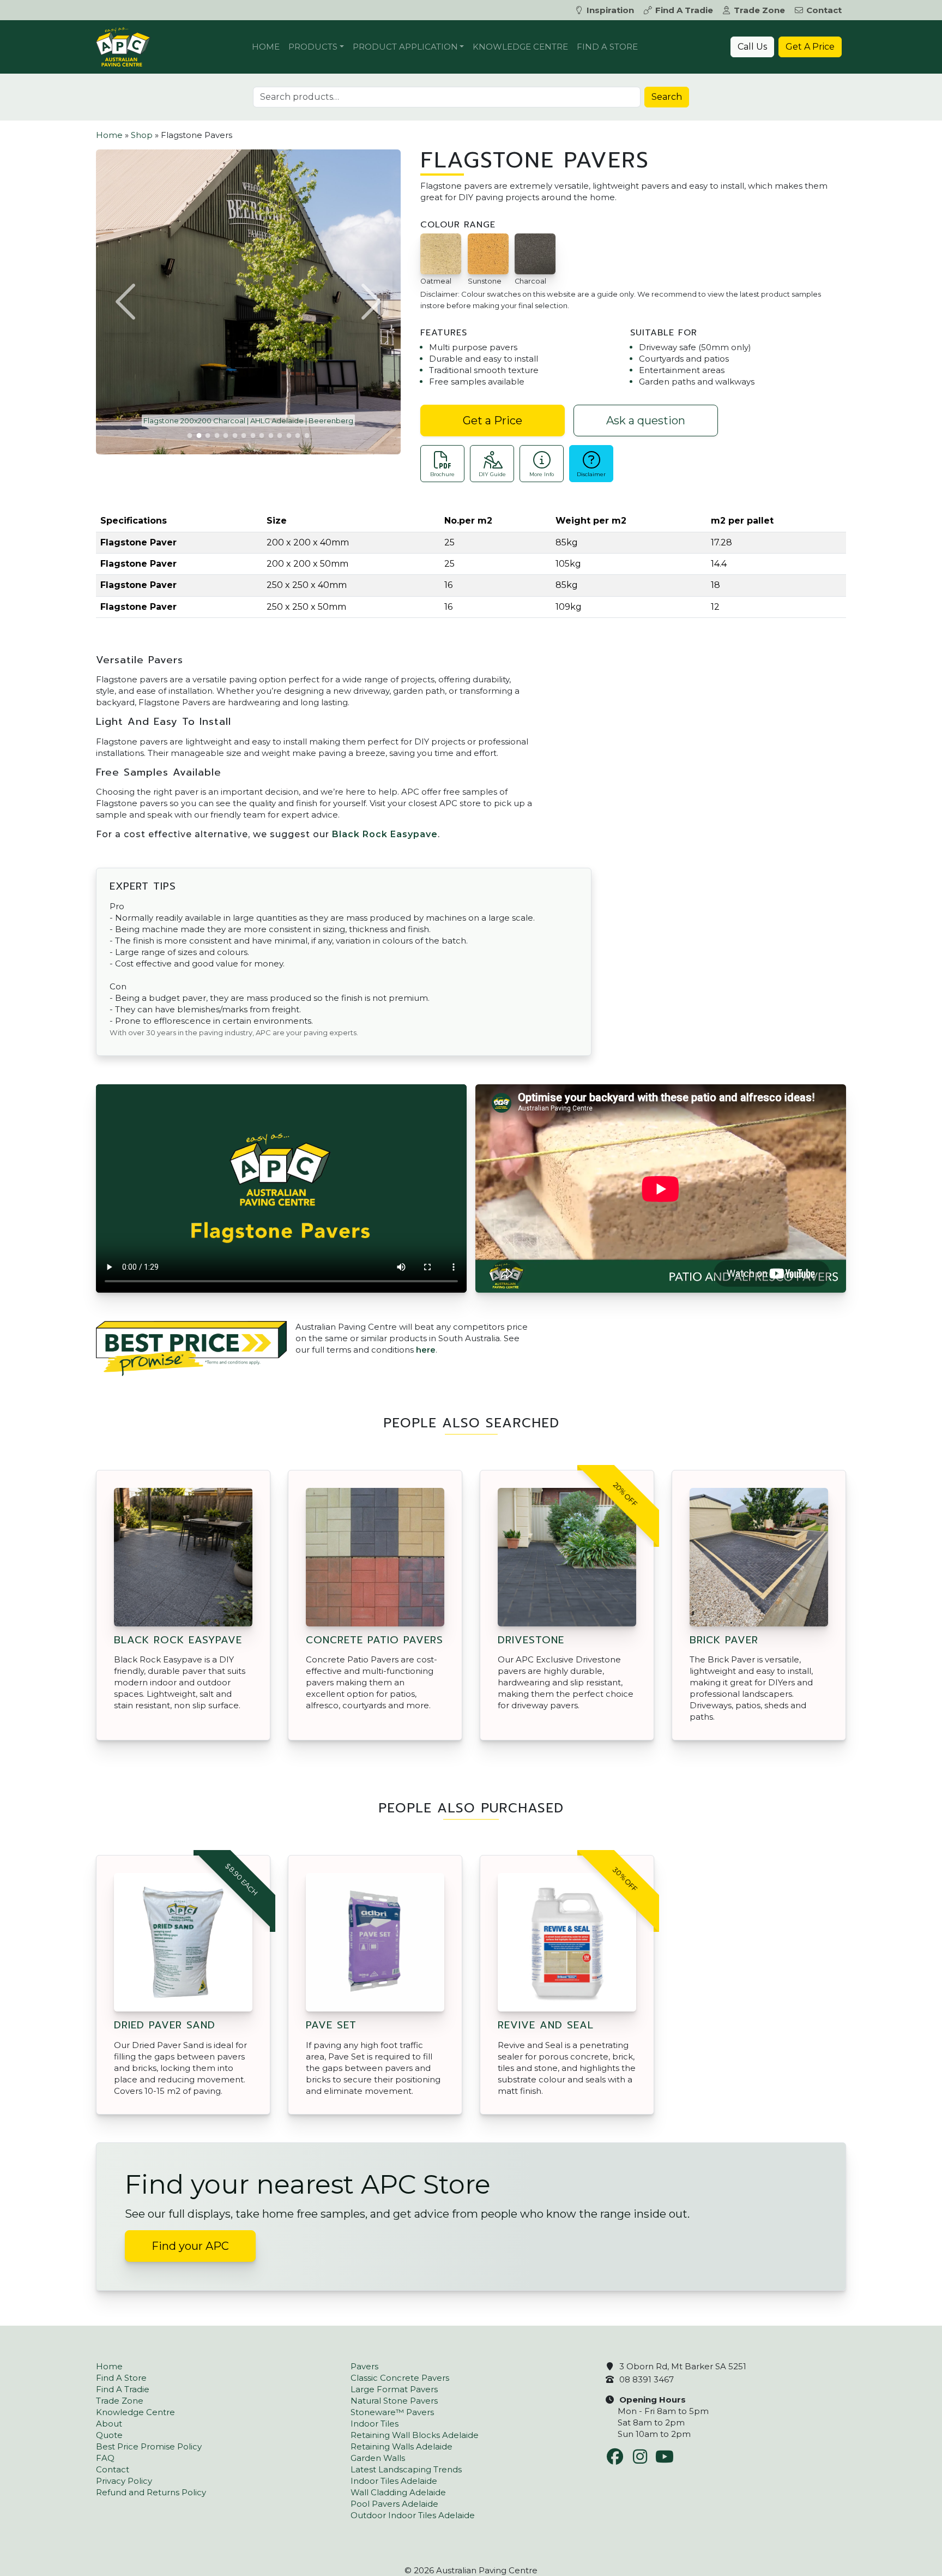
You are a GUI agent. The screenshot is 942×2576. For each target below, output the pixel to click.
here (426, 1350)
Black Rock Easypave (385, 834)
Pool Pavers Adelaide (394, 2504)
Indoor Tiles (375, 2424)
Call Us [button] (752, 47)
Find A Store (607, 47)
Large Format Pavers (394, 2389)
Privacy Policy (124, 2481)
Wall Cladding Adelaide (398, 2492)
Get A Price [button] (810, 47)
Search (667, 97)
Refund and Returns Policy (151, 2492)
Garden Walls (378, 2458)
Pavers (364, 2366)
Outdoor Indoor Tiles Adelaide (413, 2515)
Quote (109, 2435)
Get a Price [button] (493, 421)
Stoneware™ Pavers (392, 2412)
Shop (142, 135)
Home (266, 47)
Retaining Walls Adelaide (401, 2446)
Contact (824, 10)
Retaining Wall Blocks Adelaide (415, 2435)
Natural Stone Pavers (394, 2401)
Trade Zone (759, 10)
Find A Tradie (684, 10)
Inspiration (610, 10)
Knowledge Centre (520, 47)
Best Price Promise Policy (149, 2446)
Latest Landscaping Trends (406, 2469)
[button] (127, 302)
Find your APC (190, 2246)
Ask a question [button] (646, 421)
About (109, 2424)
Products (313, 47)
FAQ (105, 2458)
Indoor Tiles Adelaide (394, 2481)
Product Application (405, 47)
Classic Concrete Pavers (400, 2378)
